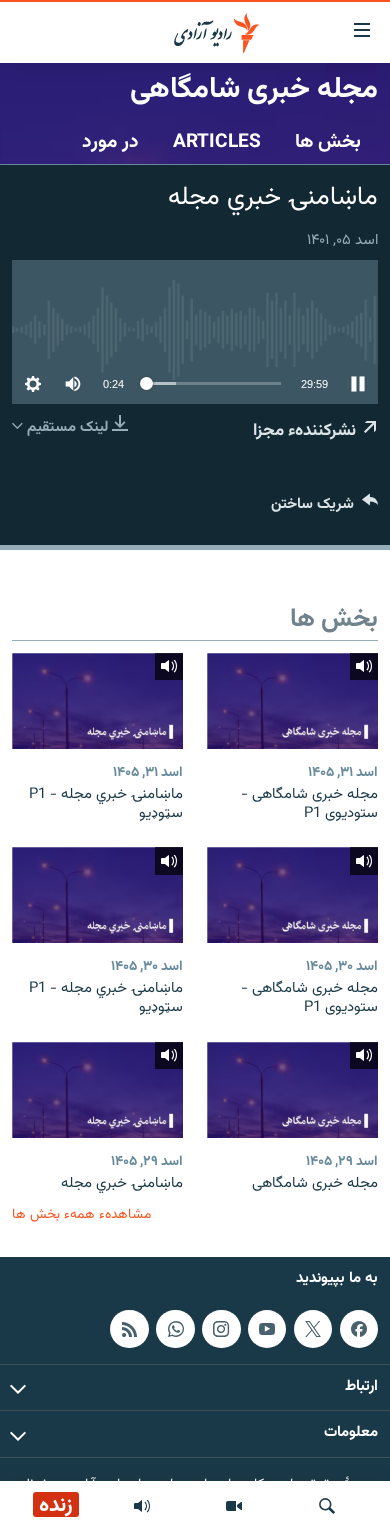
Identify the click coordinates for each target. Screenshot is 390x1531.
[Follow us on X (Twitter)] (313, 1329)
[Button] (324, 508)
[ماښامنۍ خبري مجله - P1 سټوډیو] (97, 701)
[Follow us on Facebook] (359, 1329)
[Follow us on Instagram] (221, 1329)
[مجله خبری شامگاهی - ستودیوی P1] (292, 701)
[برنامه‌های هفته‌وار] (142, 1506)
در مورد (110, 142)
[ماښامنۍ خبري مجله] (97, 1090)
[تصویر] (234, 1506)
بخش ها (328, 142)
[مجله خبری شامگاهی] (292, 1090)
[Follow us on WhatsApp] (175, 1329)
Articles (217, 142)
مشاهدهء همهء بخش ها (81, 1214)
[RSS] (129, 1329)
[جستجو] (327, 1506)
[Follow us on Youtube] (267, 1329)
